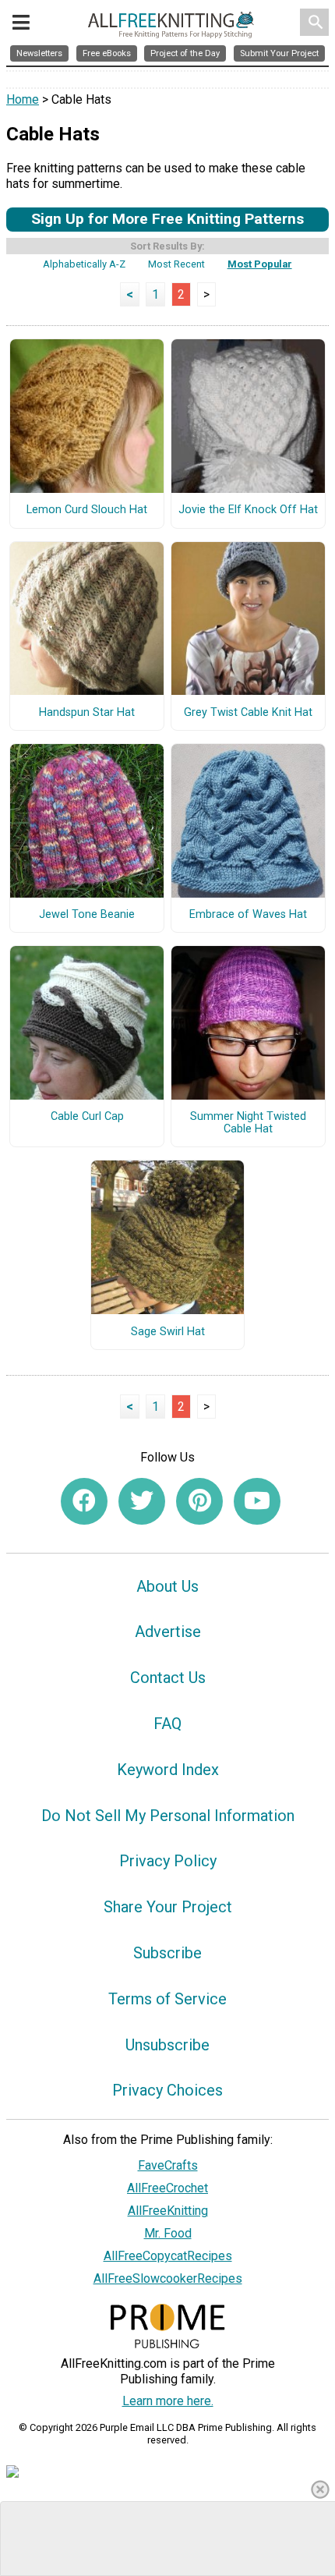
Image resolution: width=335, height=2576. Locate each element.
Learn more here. (168, 2401)
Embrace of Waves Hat (248, 915)
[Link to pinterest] (199, 1501)
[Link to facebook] (84, 1501)
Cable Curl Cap (87, 1117)
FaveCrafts (168, 2165)
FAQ (167, 1724)
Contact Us (168, 1678)
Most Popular (260, 264)
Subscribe (167, 1953)
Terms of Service (167, 1999)
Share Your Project (168, 1907)
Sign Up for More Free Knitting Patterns (167, 219)
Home (23, 99)
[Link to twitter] (142, 1501)
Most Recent (176, 264)
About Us (167, 1586)
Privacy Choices (167, 2090)
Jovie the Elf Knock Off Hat (248, 510)
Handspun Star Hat (87, 713)
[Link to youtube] (257, 1501)
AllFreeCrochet (167, 2188)
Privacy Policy (168, 1861)
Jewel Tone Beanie (87, 915)
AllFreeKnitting (168, 2211)
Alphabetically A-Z (84, 264)
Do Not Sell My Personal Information (168, 1816)
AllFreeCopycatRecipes (168, 2256)
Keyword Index (168, 1770)
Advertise (168, 1632)
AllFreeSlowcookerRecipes (168, 2278)
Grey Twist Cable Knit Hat (248, 713)
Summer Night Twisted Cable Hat (248, 1123)
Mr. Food (168, 2233)
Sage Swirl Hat (168, 1332)
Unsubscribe (167, 2045)
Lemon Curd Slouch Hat (87, 510)
